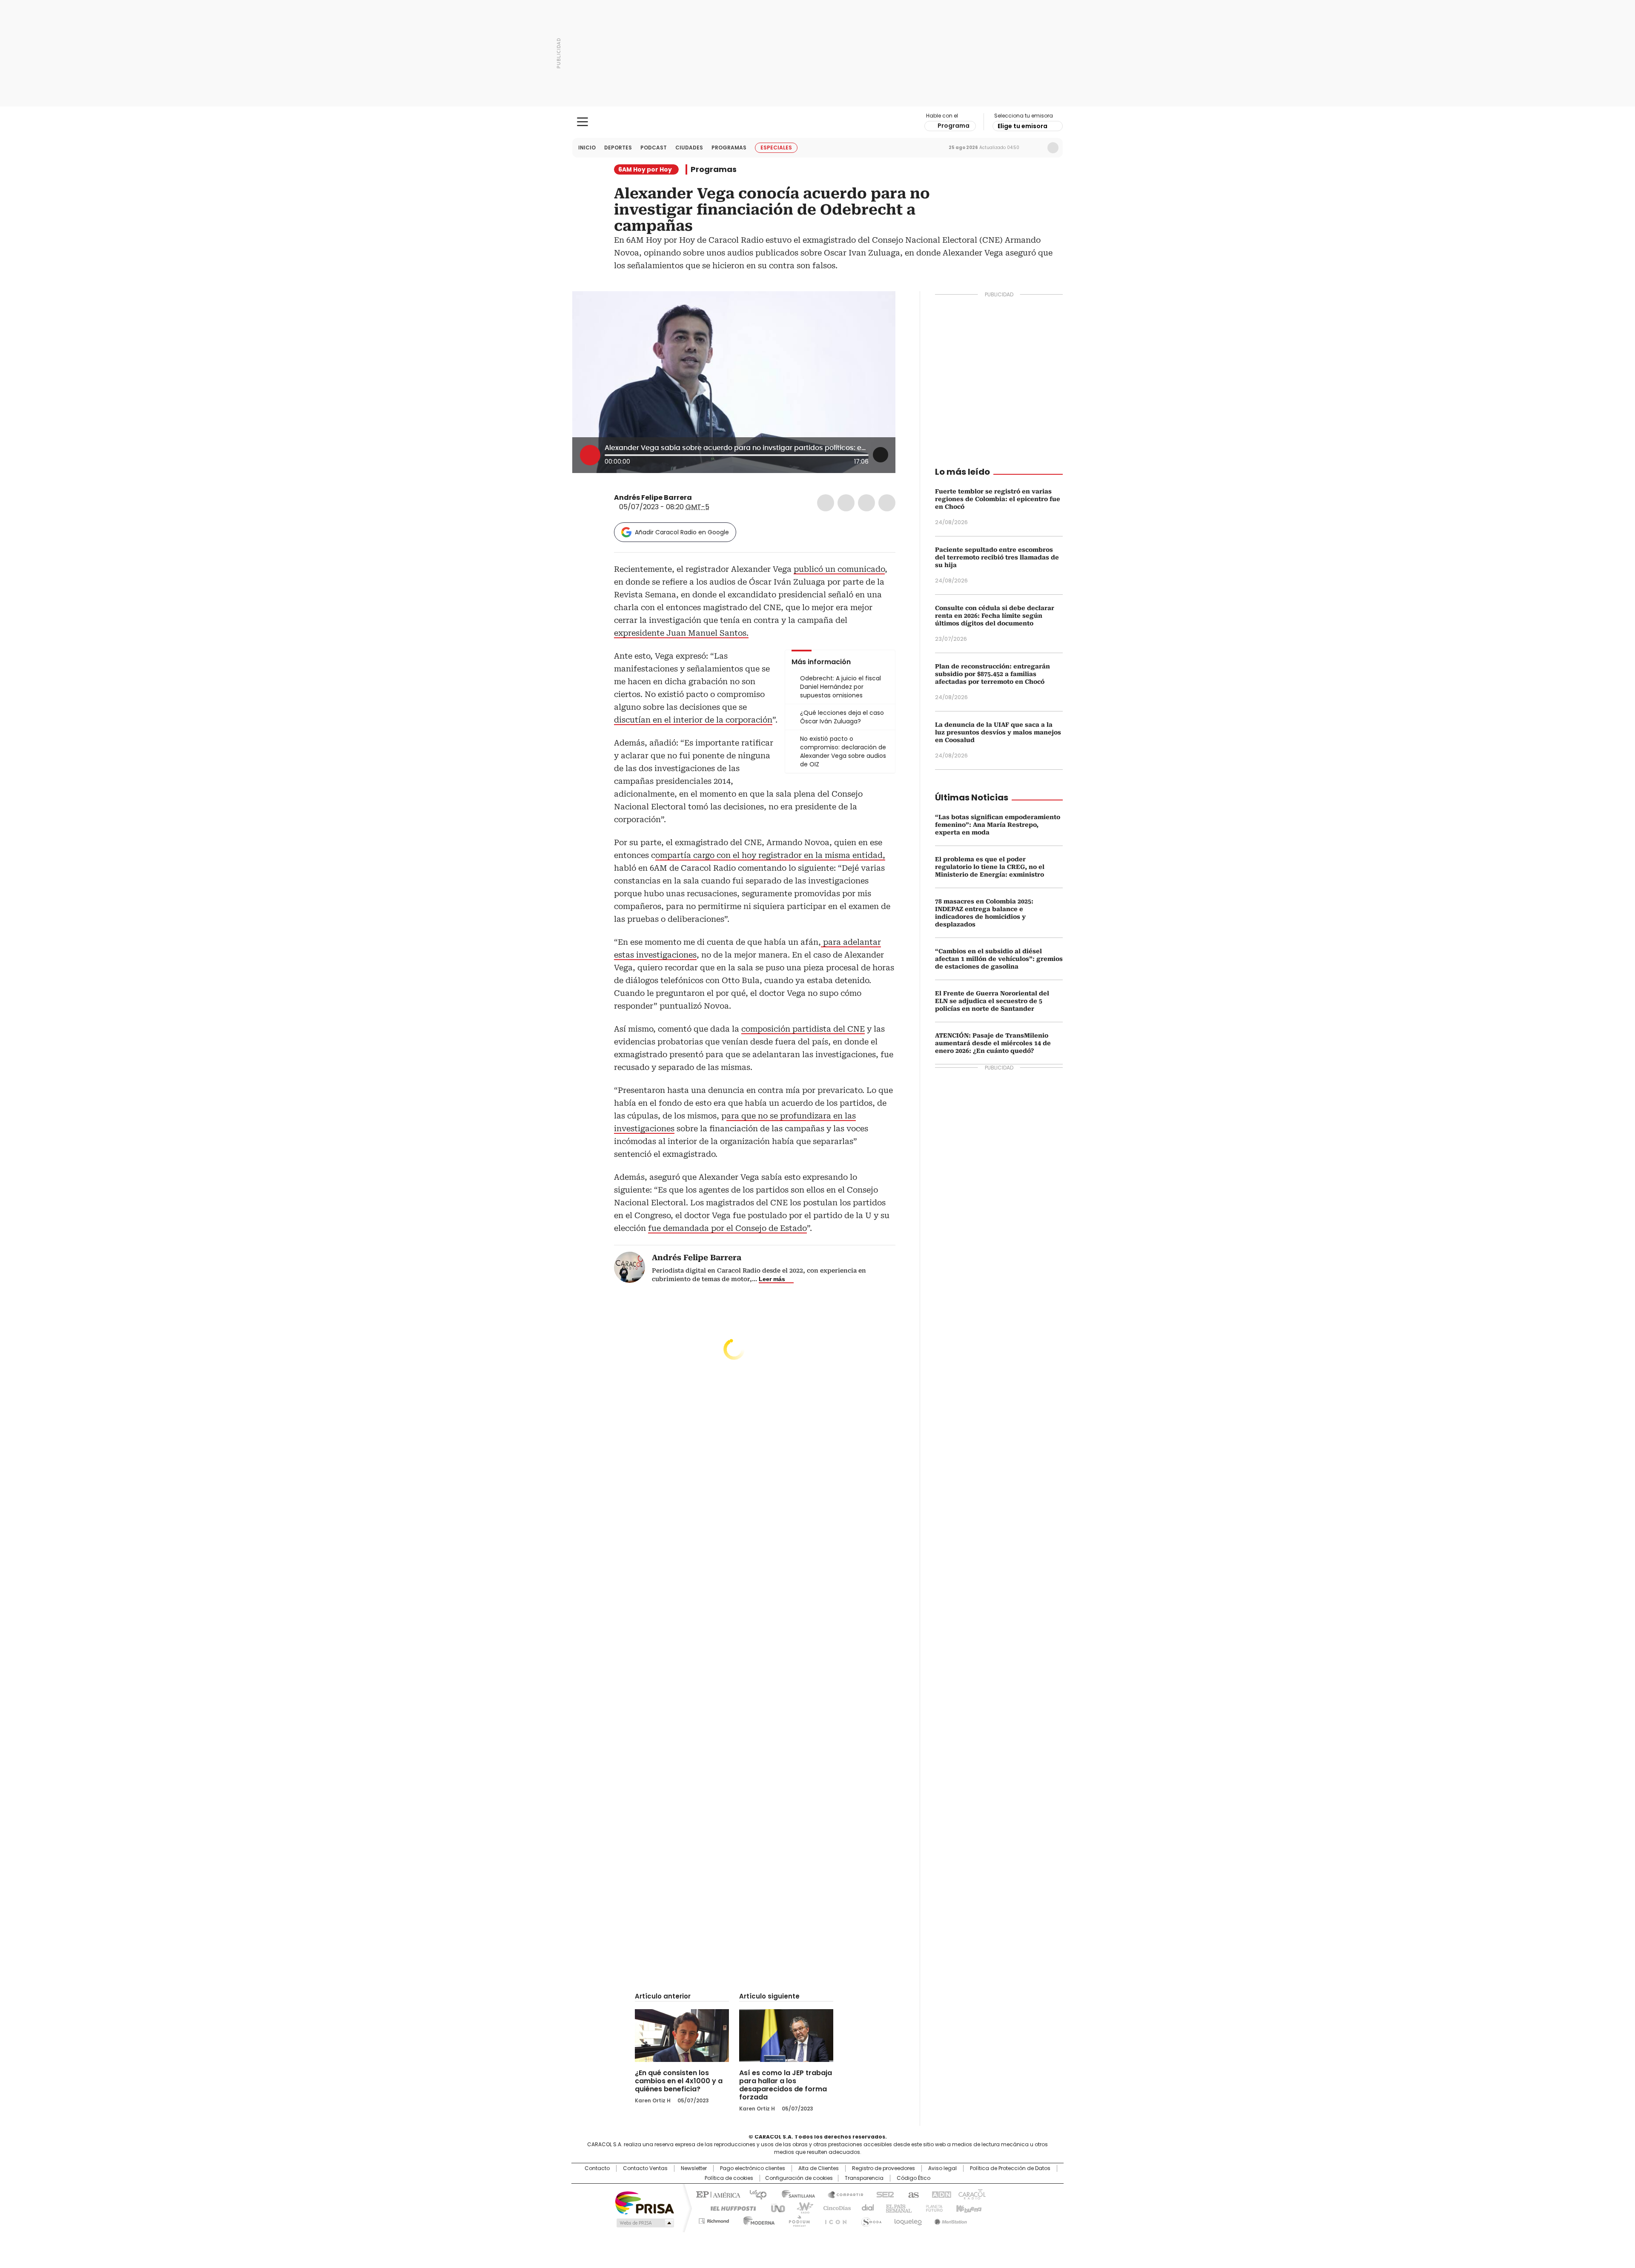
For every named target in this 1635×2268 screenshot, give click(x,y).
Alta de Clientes (819, 2168)
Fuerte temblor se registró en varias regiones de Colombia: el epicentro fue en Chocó (998, 499)
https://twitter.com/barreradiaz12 (698, 498)
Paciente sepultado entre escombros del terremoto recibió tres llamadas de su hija (997, 557)
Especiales (776, 148)
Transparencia (864, 2178)
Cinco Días (834, 2208)
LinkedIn (866, 503)
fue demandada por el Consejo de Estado (727, 1228)
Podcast (654, 148)
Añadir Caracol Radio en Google (682, 532)
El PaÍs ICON (833, 2219)
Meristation (949, 2219)
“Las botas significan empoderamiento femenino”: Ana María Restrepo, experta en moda (998, 825)
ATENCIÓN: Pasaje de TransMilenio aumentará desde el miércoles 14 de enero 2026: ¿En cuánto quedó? (993, 1043)
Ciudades (689, 148)
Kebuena (968, 2208)
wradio (801, 2208)
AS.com (912, 2194)
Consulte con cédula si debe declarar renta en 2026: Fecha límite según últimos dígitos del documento (995, 616)
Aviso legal (942, 2168)
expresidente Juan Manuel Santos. (681, 633)
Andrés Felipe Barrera (653, 497)
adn (940, 2194)
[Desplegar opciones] (881, 455)
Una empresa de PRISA (645, 2202)
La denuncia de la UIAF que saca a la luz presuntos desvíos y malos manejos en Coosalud (998, 732)
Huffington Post (730, 2208)
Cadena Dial (866, 2208)
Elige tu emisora (1023, 126)
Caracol (971, 2194)
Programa (954, 126)
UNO (775, 2208)
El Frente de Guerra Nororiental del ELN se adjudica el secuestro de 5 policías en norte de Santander (992, 1001)
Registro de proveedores (883, 2168)
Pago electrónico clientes (753, 2168)
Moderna (757, 2219)
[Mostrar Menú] (582, 122)
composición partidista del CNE (803, 1029)
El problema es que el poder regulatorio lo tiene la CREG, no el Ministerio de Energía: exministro (990, 867)
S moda (870, 2219)
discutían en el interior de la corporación (693, 720)
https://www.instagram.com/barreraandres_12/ (708, 498)
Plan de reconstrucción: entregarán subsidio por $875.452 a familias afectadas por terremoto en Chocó (992, 674)
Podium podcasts (797, 2219)
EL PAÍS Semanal (896, 2208)
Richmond (714, 2219)
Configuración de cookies (799, 2178)
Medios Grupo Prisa (644, 2223)
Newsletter (1035, 148)
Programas (729, 148)
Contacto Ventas (645, 2168)
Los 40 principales (755, 2194)
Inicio (587, 148)
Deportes (618, 148)
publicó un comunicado (839, 569)
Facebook (826, 503)
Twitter (846, 503)
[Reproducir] (590, 455)
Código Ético (914, 2178)
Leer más (772, 1279)
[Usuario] (1053, 148)
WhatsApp (887, 503)
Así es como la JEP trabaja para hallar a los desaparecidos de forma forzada (786, 2085)
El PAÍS (717, 2194)
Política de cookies (729, 2178)
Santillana (795, 2194)
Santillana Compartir (842, 2194)
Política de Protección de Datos (1010, 2168)
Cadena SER (883, 2194)
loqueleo (908, 2219)
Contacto (597, 2168)
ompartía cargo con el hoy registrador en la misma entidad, (770, 855)
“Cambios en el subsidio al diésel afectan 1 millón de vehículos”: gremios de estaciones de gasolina (999, 959)
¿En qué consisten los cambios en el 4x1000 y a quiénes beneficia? (679, 2081)
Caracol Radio (818, 122)
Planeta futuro (932, 2208)
